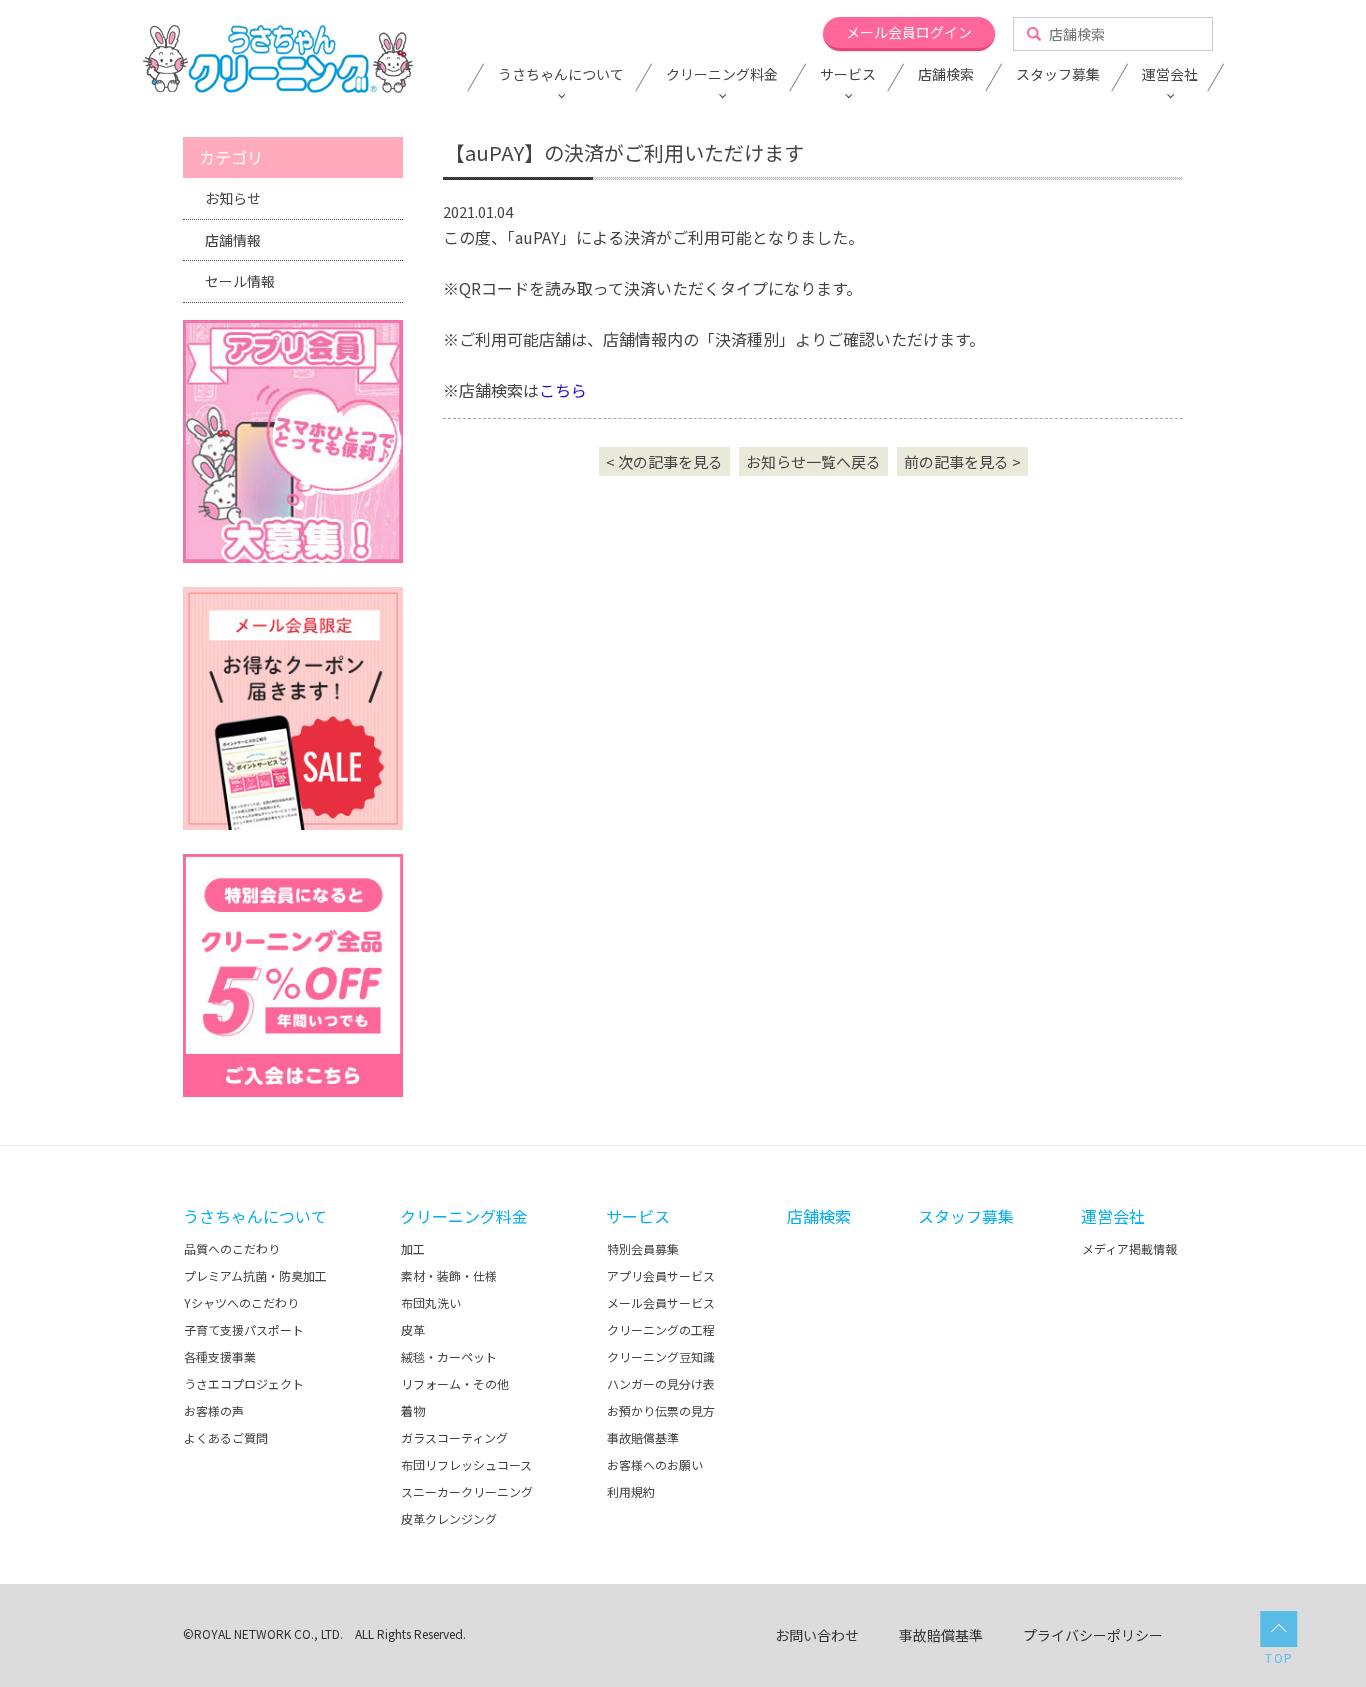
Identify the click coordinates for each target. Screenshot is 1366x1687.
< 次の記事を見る (664, 461)
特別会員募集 (643, 1248)
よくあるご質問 (226, 1437)
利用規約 (631, 1491)
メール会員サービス (661, 1302)
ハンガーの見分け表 (661, 1383)
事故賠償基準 (643, 1437)
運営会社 (1170, 75)
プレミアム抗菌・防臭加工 (255, 1275)
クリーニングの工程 (661, 1329)
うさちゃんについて (561, 75)
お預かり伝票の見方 (661, 1410)
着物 (413, 1410)
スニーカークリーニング (467, 1491)
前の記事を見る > (962, 461)
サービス (848, 75)
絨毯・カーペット (449, 1356)
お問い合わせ (817, 1635)
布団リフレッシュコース (466, 1464)
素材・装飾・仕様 (449, 1275)
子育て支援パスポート (244, 1329)
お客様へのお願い (655, 1464)
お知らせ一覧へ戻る (813, 461)
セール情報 (240, 281)
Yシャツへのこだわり (241, 1302)
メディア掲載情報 (1129, 1248)
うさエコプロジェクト (244, 1383)
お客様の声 (214, 1410)
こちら (563, 390)
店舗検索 (946, 75)
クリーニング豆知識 (661, 1356)
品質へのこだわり (232, 1248)
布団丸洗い (431, 1302)
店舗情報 (233, 240)
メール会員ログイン (909, 32)
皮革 (413, 1329)
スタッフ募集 (1058, 75)
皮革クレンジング (449, 1518)
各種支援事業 (220, 1356)
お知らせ (233, 198)
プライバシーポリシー (1093, 1635)
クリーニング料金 (722, 75)
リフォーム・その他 (455, 1383)
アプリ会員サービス (661, 1275)
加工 (413, 1248)
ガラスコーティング (454, 1437)
